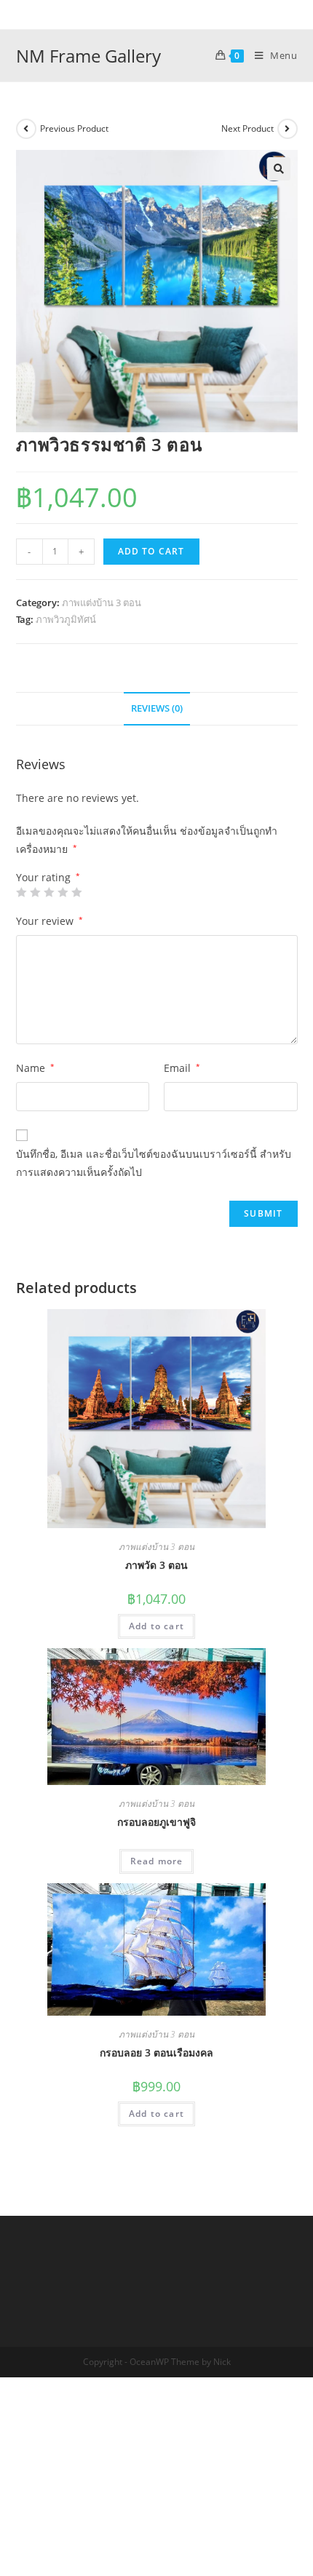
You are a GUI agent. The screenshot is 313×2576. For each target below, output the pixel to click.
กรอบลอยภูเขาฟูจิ (156, 1822)
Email (182, 1068)
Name (35, 1068)
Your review (49, 921)
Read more (157, 1861)
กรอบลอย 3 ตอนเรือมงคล (156, 2052)
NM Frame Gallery (88, 56)
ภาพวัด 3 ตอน (156, 1565)
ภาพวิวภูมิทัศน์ (66, 619)
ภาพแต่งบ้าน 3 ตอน (102, 603)
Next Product (247, 128)
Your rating (48, 878)
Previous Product (74, 128)
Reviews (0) (157, 708)
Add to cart (151, 551)
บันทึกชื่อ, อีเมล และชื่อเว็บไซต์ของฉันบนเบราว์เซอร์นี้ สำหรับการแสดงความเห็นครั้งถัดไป (154, 1163)
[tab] (157, 709)
